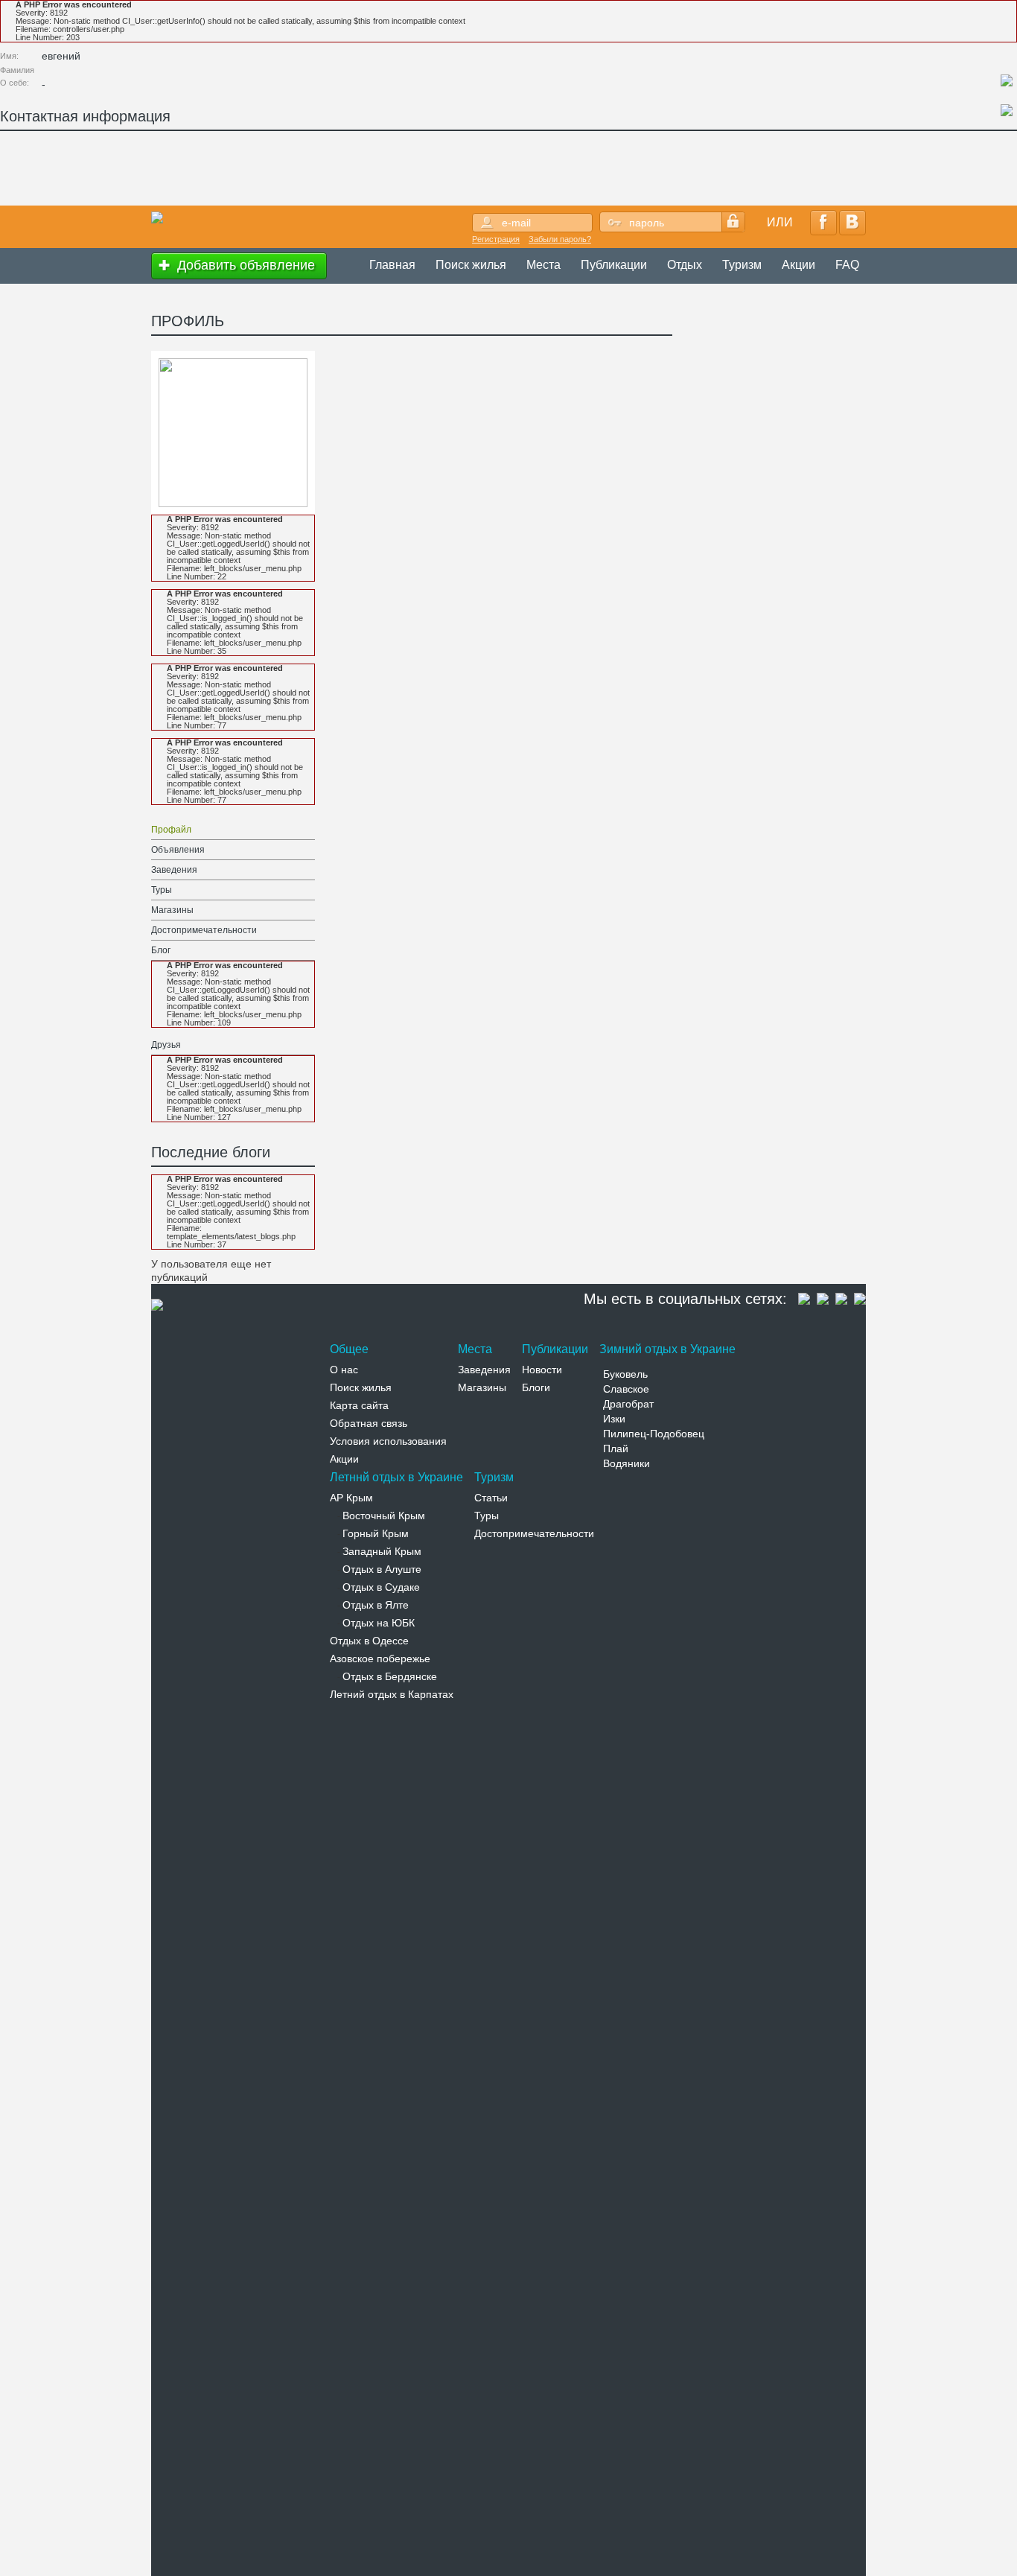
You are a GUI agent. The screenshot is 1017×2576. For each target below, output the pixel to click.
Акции (798, 265)
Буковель (625, 1374)
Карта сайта (359, 1405)
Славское (626, 1389)
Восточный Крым (384, 1516)
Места (543, 265)
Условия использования (388, 1441)
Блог (161, 950)
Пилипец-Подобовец (654, 1434)
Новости (542, 1370)
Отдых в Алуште (382, 1569)
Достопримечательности (204, 930)
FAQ (847, 265)
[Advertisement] (271, 172)
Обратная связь (369, 1423)
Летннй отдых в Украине (396, 1477)
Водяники (627, 1463)
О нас (344, 1370)
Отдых (685, 265)
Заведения (174, 870)
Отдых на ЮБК (379, 1623)
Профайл (171, 830)
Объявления (178, 850)
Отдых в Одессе (369, 1641)
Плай (616, 1448)
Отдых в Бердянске (390, 1676)
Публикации (614, 265)
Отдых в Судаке (381, 1587)
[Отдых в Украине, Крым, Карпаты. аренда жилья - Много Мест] (157, 217)
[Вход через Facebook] (823, 223)
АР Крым (351, 1498)
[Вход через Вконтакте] (852, 223)
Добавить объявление (244, 265)
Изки (614, 1419)
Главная (392, 265)
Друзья (166, 1045)
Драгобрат (628, 1404)
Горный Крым (376, 1533)
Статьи (491, 1498)
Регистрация (496, 239)
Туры (162, 890)
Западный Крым (382, 1551)
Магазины (172, 910)
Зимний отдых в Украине (667, 1349)
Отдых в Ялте (376, 1605)
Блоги (536, 1387)
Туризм (742, 265)
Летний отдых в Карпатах (392, 1694)
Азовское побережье (380, 1659)
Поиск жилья (471, 265)
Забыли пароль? (560, 239)
